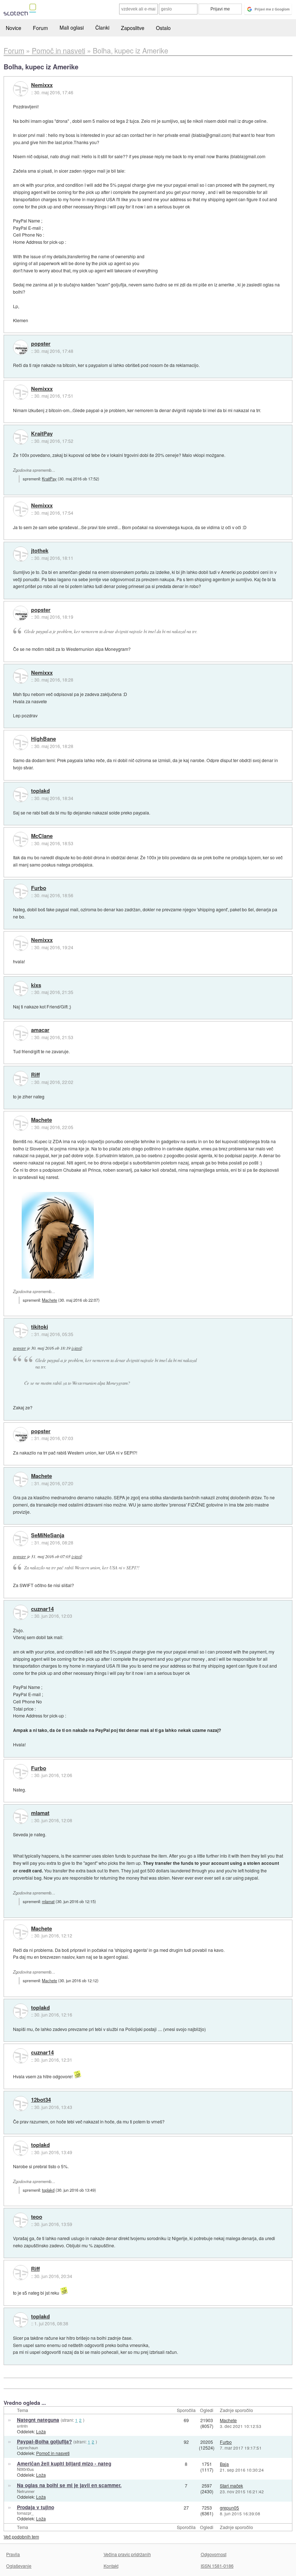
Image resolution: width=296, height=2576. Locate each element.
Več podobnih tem (21, 2536)
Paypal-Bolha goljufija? (44, 2441)
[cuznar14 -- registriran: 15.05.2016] (21, 1612)
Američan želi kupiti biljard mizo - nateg (64, 2463)
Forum (40, 28)
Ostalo (163, 28)
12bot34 (41, 2100)
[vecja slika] (58, 1235)
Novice (14, 28)
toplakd (40, 791)
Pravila (13, 2554)
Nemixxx (42, 85)
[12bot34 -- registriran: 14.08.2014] (21, 2104)
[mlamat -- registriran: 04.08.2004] (21, 1816)
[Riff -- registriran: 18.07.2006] (21, 1079)
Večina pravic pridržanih (127, 2554)
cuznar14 (42, 1609)
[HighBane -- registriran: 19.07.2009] (21, 743)
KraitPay (42, 434)
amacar (40, 1030)
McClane (42, 836)
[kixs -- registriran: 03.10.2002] (21, 989)
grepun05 (229, 2508)
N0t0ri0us (25, 2469)
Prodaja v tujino (36, 2507)
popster (41, 344)
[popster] (21, 347)
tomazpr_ (25, 2513)
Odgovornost (214, 2554)
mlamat (40, 1813)
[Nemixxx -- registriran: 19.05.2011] (21, 89)
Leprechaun (27, 2447)
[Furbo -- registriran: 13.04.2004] (21, 891)
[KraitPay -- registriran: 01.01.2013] (21, 437)
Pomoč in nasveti (53, 2453)
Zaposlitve (133, 28)
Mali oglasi (72, 27)
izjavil (77, 1348)
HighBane (43, 739)
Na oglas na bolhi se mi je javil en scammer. (69, 2485)
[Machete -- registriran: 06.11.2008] (21, 1123)
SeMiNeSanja (48, 1535)
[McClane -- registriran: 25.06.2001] (21, 839)
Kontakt (111, 2566)
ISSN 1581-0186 (217, 2566)
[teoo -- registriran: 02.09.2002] (21, 2220)
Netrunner (26, 2491)
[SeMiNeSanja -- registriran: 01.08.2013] (21, 1539)
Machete (42, 1120)
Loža (41, 2431)
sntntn (22, 2426)
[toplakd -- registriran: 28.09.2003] (21, 795)
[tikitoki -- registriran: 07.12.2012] (21, 1331)
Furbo (39, 888)
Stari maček (231, 2486)
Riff (35, 1075)
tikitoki (40, 1327)
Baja (224, 2464)
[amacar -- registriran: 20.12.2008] (21, 1033)
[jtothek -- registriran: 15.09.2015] (21, 554)
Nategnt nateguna (38, 2420)
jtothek (40, 551)
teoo (37, 2217)
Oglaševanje (19, 2566)
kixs (36, 985)
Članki (102, 27)
